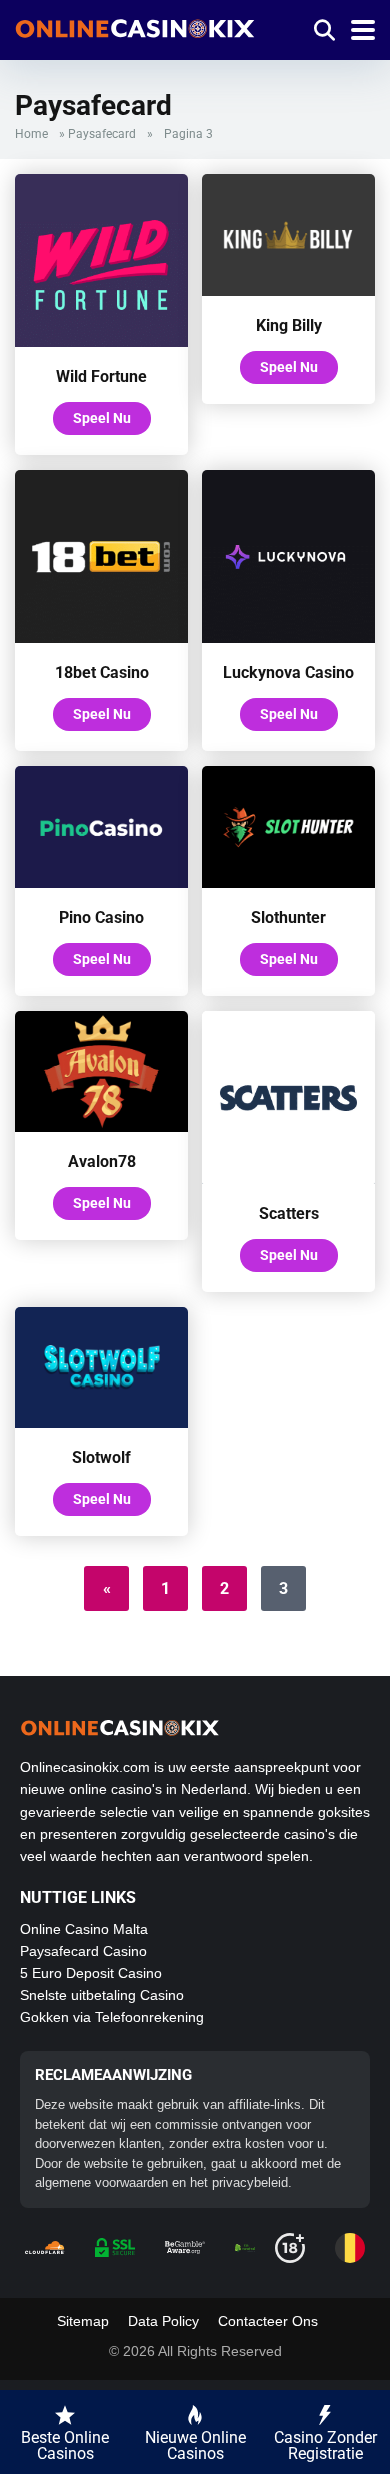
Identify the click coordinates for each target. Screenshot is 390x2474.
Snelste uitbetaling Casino (102, 1995)
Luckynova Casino (288, 672)
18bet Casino (102, 672)
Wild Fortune (101, 376)
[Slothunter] (288, 882)
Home (31, 134)
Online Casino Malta (84, 1929)
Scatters (289, 1213)
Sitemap (83, 2321)
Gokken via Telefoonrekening (112, 2017)
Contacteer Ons (268, 2321)
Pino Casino (101, 917)
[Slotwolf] (101, 1422)
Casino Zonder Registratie (325, 2445)
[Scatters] (288, 1178)
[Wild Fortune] (101, 341)
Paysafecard (102, 134)
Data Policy (163, 2321)
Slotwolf (101, 1457)
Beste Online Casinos (65, 2445)
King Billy (289, 325)
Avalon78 (102, 1161)
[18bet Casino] (101, 637)
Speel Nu (102, 418)
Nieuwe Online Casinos (195, 2445)
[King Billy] (288, 290)
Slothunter (288, 917)
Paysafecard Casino (83, 1951)
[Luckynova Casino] (288, 637)
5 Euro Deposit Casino (91, 1973)
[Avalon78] (101, 1126)
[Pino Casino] (101, 882)
